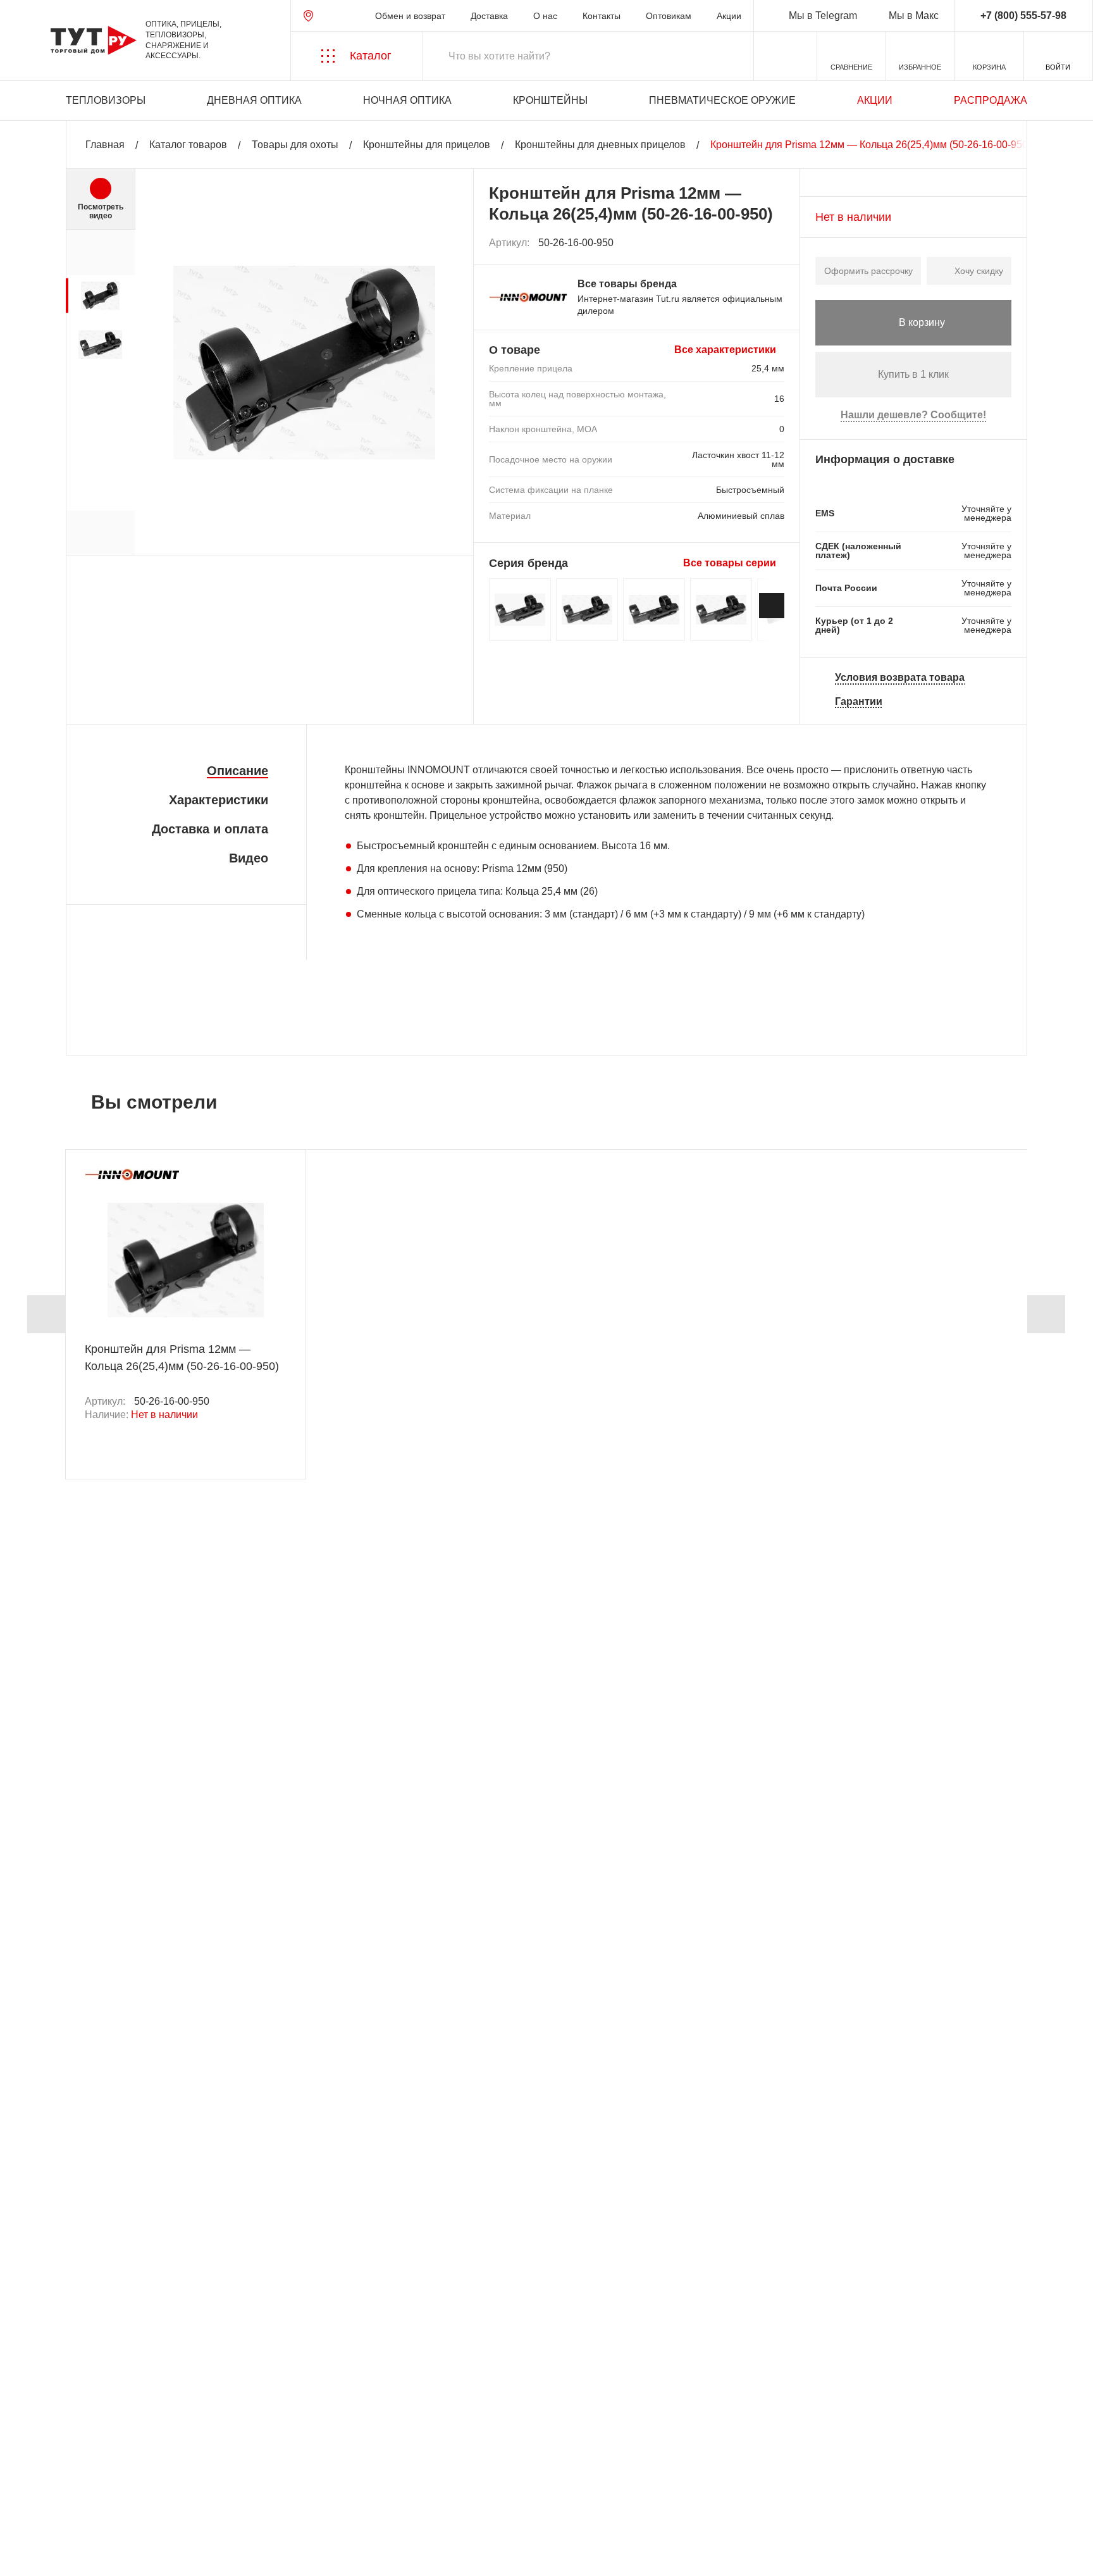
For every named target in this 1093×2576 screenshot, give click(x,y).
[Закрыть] (242, 2506)
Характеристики (219, 800)
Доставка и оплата (210, 829)
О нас (545, 16)
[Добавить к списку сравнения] (747, 243)
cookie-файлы (183, 2498)
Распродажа (991, 100)
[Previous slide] (46, 1314)
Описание (238, 771)
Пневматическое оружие (722, 100)
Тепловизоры (106, 100)
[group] (100, 296)
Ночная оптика (407, 100)
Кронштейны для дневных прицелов (600, 145)
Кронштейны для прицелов (427, 145)
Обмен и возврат (410, 16)
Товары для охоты (295, 145)
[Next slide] (772, 606)
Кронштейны (550, 100)
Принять (191, 2554)
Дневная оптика (254, 100)
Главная (105, 145)
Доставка (489, 16)
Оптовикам (669, 16)
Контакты (602, 16)
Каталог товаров (188, 145)
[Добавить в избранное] (775, 243)
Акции (729, 16)
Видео (249, 858)
